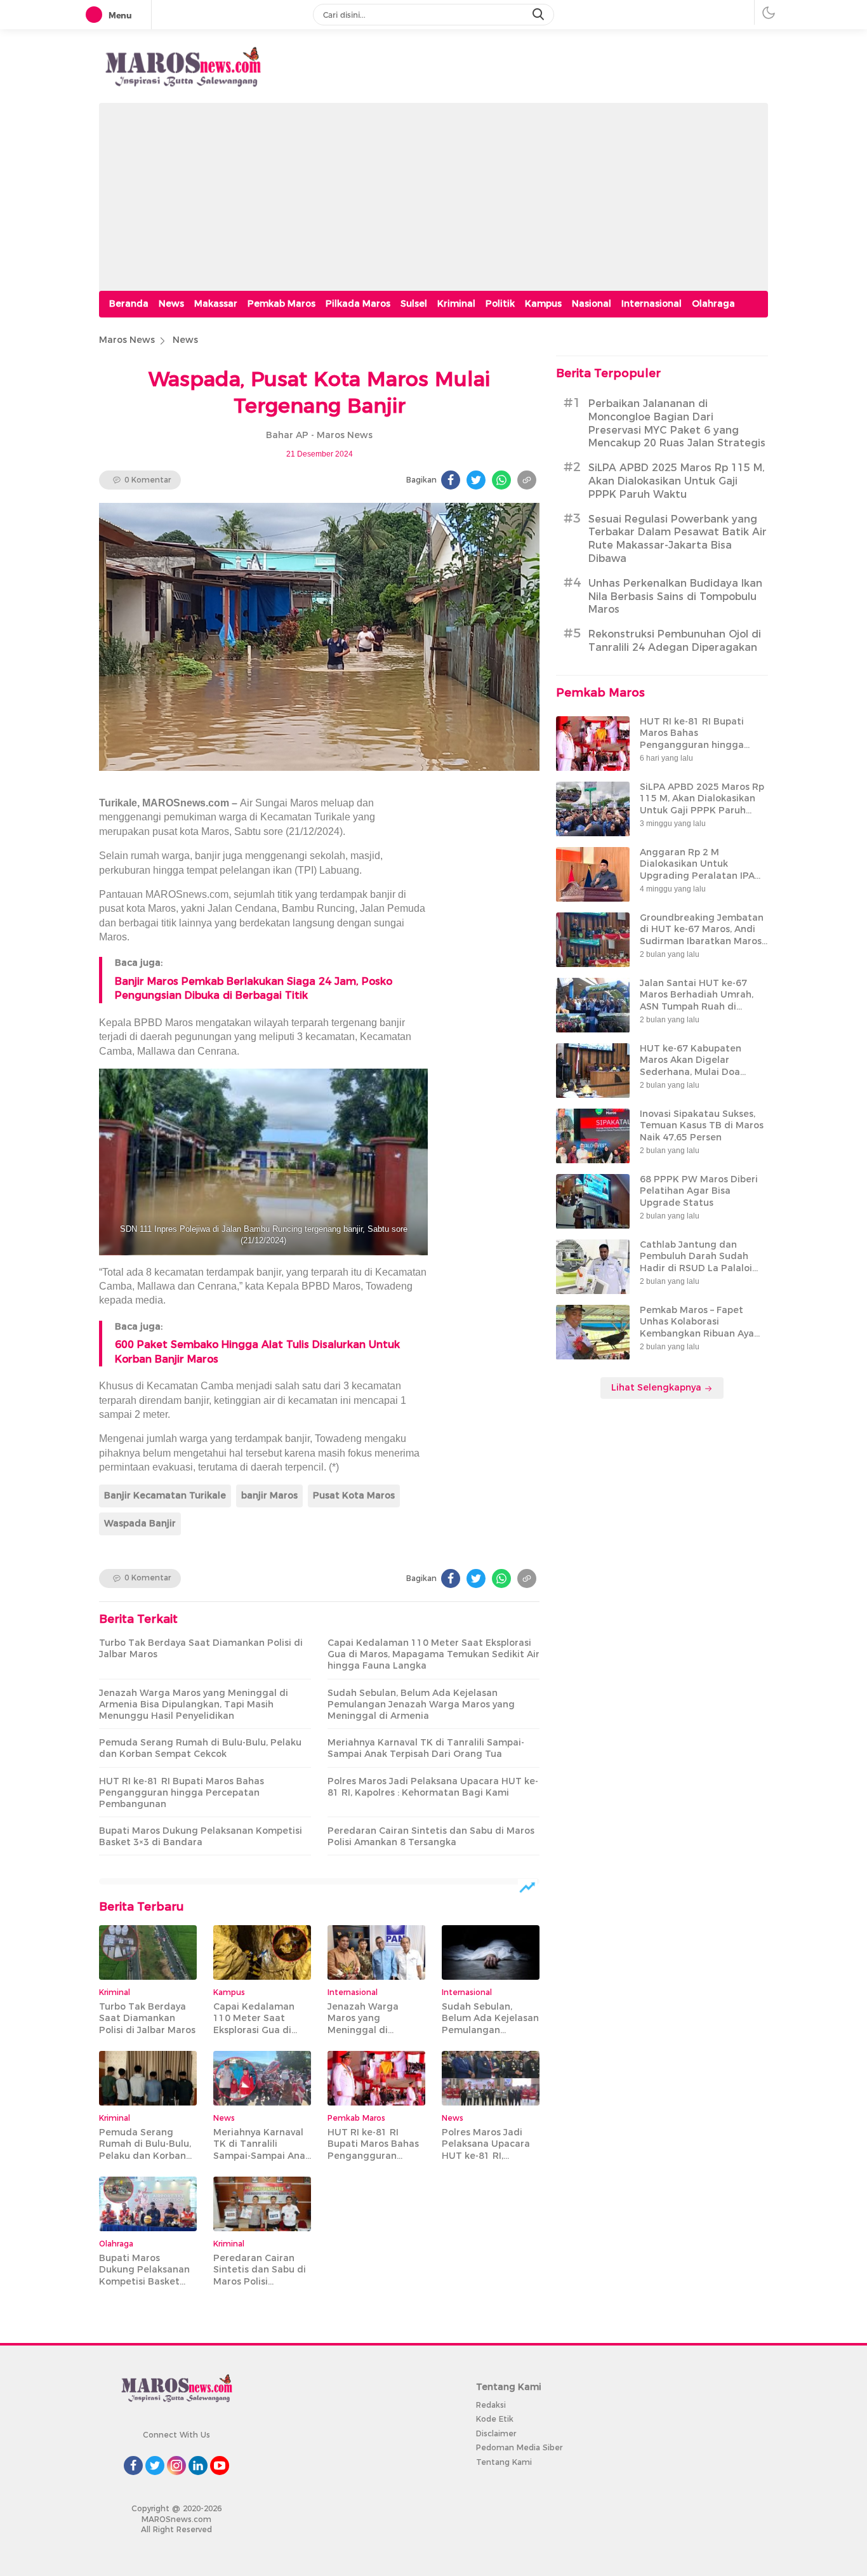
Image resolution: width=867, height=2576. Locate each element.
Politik (500, 304)
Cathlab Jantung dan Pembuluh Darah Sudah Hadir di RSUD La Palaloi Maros (696, 1263)
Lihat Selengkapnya (658, 1388)
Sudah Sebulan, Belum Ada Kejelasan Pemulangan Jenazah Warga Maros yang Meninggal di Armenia (421, 1704)
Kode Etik (495, 2419)
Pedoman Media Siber (519, 2447)
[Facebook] (451, 480)
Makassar (216, 304)
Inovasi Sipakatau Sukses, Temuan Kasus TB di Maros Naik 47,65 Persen (702, 1126)
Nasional (592, 304)
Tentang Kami (504, 2462)
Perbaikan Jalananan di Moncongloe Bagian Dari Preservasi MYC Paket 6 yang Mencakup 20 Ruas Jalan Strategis (677, 424)
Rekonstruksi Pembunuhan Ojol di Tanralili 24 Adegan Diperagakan (675, 641)
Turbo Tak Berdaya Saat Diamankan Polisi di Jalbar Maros (201, 1648)
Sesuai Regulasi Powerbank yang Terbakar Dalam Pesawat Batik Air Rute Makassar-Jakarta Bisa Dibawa (678, 539)
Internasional (652, 304)
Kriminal (456, 304)
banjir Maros (269, 1495)
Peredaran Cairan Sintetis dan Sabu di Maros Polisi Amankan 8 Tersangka (431, 1836)
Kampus (543, 304)
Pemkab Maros (281, 304)
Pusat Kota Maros (354, 1495)
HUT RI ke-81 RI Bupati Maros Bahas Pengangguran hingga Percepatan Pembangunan (182, 1792)
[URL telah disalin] (527, 480)
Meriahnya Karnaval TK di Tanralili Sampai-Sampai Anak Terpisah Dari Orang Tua (426, 1748)
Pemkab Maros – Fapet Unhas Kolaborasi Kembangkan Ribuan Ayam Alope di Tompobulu (701, 1328)
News (171, 304)
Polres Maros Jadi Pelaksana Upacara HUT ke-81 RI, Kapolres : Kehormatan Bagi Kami (433, 1787)
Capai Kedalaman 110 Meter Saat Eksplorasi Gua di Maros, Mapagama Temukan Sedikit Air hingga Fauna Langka (433, 1654)
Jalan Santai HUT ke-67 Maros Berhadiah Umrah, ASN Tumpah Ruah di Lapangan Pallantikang (697, 1001)
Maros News (127, 340)
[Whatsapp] (501, 480)
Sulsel (414, 304)
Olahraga (713, 304)
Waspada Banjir (140, 1523)
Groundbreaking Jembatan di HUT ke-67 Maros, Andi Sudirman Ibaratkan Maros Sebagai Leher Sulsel (702, 936)
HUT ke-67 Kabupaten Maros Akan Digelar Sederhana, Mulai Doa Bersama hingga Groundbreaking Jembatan (702, 1072)
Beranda (129, 304)
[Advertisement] (433, 192)
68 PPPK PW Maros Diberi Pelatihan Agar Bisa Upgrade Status (699, 1191)
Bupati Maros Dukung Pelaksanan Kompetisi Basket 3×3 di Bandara (201, 1836)
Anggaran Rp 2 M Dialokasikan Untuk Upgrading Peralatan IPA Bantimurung (697, 870)
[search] (539, 15)
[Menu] (96, 15)
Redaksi (491, 2405)
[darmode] (769, 12)
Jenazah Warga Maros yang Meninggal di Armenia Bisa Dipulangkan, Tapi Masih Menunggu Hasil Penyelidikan (194, 1704)
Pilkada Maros (358, 304)
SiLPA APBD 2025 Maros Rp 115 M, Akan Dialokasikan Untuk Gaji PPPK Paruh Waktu (677, 482)
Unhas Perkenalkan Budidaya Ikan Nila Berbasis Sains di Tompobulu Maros (675, 597)
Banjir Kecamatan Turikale (165, 1495)
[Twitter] (476, 480)
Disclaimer (496, 2433)
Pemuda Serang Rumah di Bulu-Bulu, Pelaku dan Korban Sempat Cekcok (200, 1748)
